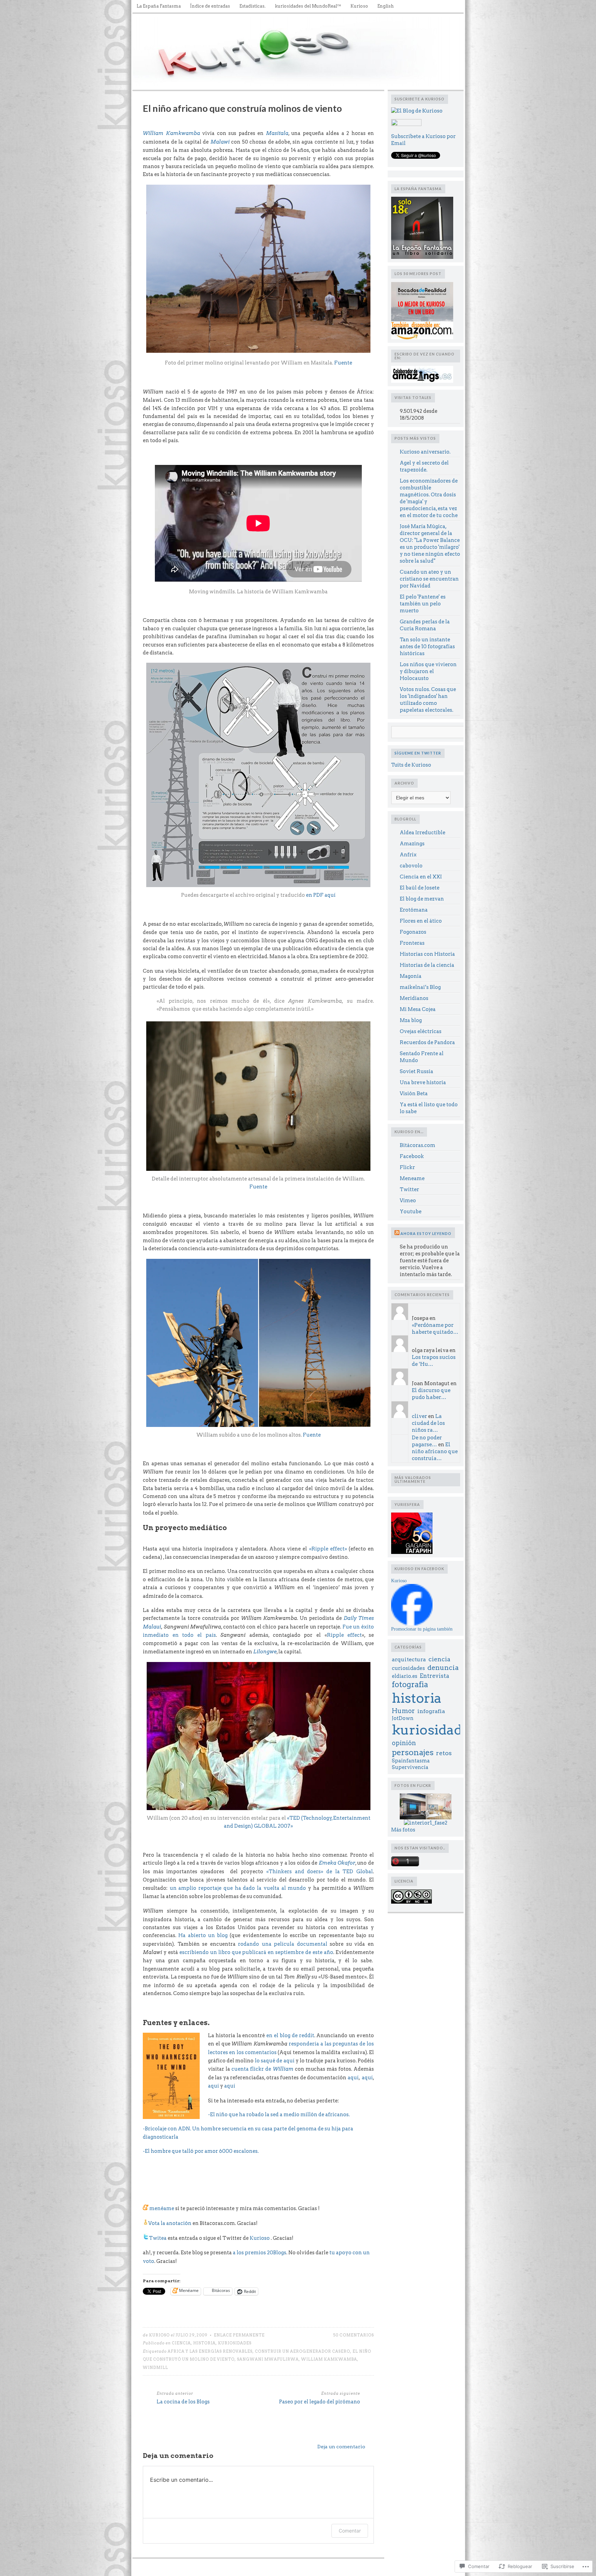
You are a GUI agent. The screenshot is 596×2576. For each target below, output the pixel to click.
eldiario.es (405, 1676)
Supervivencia (410, 1767)
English (386, 6)
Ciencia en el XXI (421, 877)
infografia (431, 1711)
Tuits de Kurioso (411, 765)
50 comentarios (354, 2335)
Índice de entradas (210, 6)
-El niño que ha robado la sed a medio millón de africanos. (279, 2115)
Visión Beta (414, 1093)
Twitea (158, 2238)
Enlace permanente (239, 2335)
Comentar (350, 2531)
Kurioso (359, 6)
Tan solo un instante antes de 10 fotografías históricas (427, 647)
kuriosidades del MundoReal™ (308, 6)
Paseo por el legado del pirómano (320, 2402)
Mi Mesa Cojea (418, 1009)
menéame (161, 2208)
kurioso (159, 2335)
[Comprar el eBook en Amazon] (422, 338)
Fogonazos (413, 932)
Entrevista (434, 1676)
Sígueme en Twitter (418, 753)
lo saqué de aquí (275, 2061)
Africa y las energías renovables (210, 2351)
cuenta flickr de (262, 2069)
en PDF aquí (321, 895)
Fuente (343, 363)
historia (204, 2343)
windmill (155, 2368)
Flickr (407, 1167)
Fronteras (412, 943)
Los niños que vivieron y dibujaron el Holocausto (428, 671)
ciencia (181, 2343)
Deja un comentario (341, 2447)
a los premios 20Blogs (260, 2253)
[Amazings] (422, 381)
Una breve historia (423, 1082)
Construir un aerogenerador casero (302, 2351)
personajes (413, 1752)
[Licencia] (411, 1902)
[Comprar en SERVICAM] (422, 257)
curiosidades (408, 1668)
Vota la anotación (170, 2223)
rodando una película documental (283, 1944)
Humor (403, 1711)
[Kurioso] (412, 1624)
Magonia (411, 976)
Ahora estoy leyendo (426, 1233)
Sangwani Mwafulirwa (268, 2359)
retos (444, 1753)
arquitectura (409, 1659)
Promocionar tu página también (422, 1629)
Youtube (411, 1212)
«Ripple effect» (328, 1549)
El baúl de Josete (420, 888)
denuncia (443, 1668)
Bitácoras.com (418, 1145)
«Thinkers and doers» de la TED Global (320, 1872)
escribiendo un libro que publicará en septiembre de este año (256, 1952)
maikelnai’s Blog (420, 987)
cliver (419, 1416)
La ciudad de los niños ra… (428, 1423)
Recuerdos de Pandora (427, 1042)
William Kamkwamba (329, 2359)
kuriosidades (235, 2343)
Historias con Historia (427, 954)
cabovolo (411, 866)
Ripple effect (345, 1635)
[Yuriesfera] (412, 1552)
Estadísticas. (252, 6)
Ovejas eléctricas (421, 1031)
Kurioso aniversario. (425, 452)
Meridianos (414, 998)
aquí (353, 2078)
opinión (404, 1743)
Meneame (412, 1178)
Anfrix (408, 855)
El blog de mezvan (422, 899)
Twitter (409, 1189)
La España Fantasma (159, 6)
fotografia (410, 1684)
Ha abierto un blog (203, 1935)
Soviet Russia (416, 1071)
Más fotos (403, 1830)
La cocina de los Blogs (183, 2402)
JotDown (403, 1718)
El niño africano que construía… (435, 1451)
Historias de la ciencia (427, 965)
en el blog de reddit (290, 2035)
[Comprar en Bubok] (422, 320)
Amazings (412, 844)
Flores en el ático (421, 921)
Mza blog (411, 1020)
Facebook (412, 1156)
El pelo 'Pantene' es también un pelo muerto (423, 604)
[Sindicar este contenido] (397, 1233)
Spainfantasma (411, 1761)
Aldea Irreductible (423, 833)
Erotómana (414, 910)
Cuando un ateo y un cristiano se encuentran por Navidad (429, 579)
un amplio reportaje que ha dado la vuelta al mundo (238, 1888)
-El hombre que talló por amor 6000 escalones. (201, 2151)
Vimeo (408, 1200)
